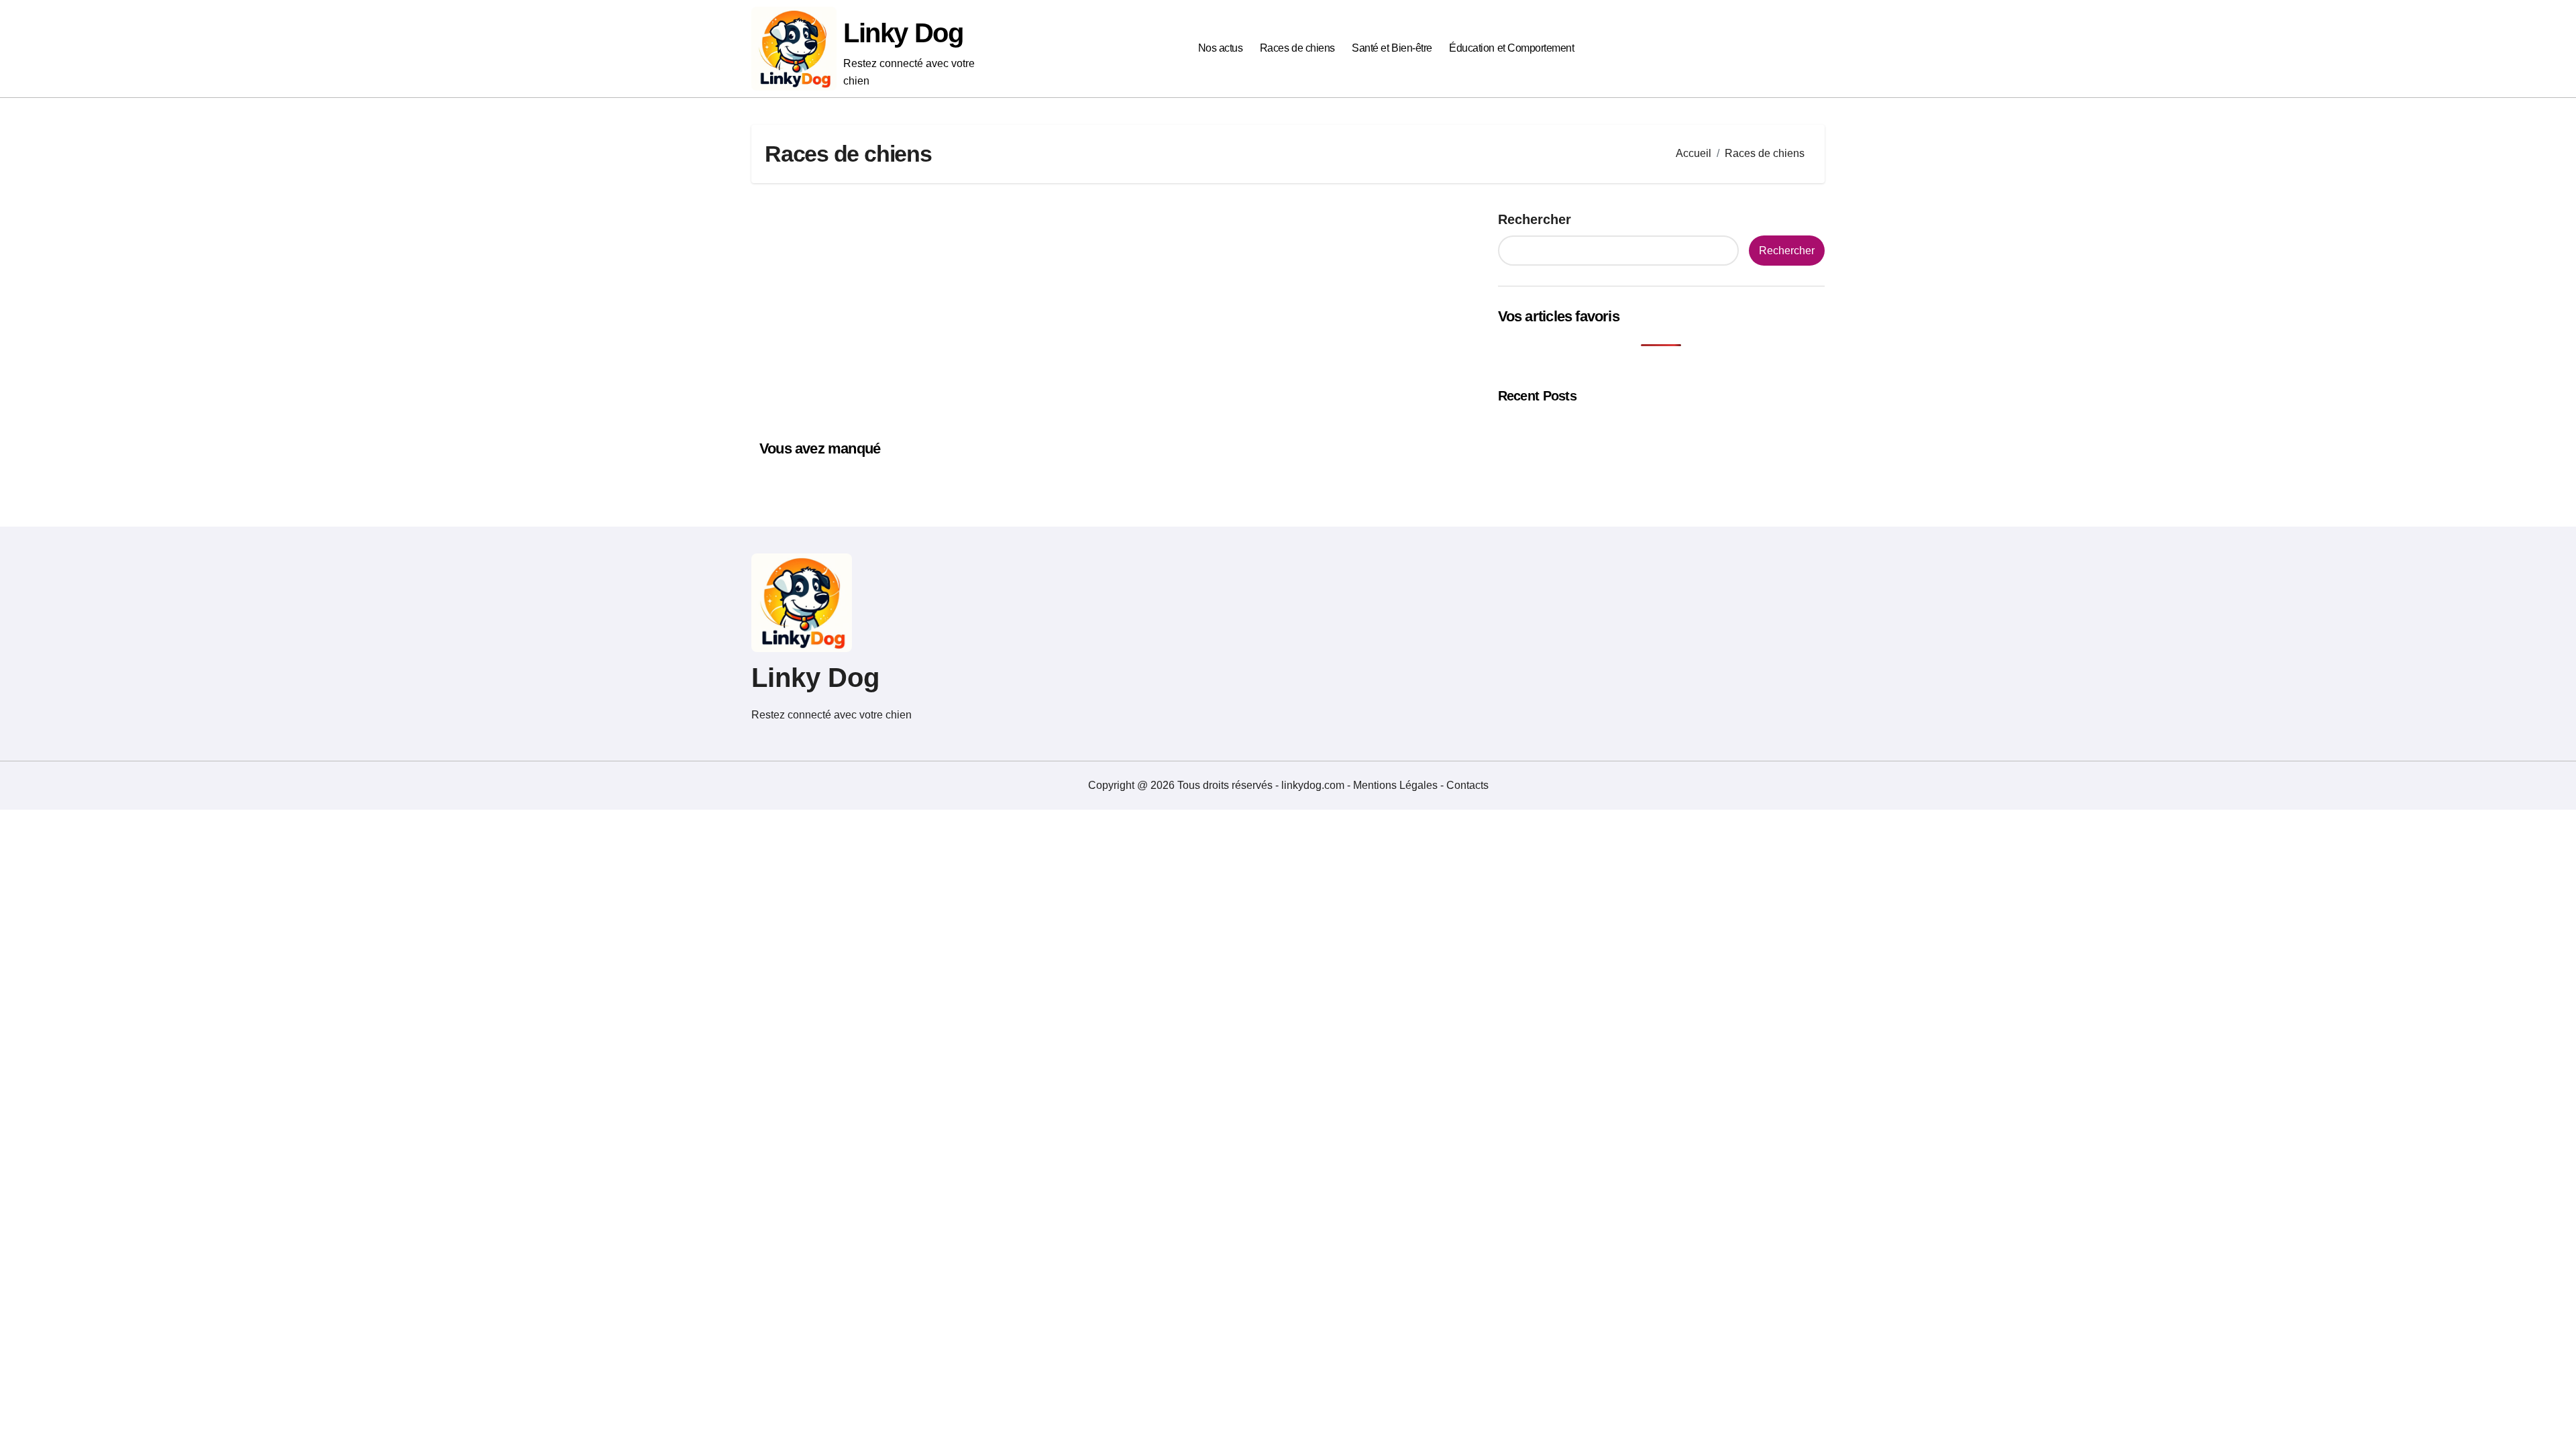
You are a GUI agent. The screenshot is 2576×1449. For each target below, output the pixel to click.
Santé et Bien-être (1392, 48)
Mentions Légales (1397, 785)
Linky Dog (903, 33)
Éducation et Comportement (1511, 48)
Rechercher (1535, 219)
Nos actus (1221, 48)
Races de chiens (1297, 48)
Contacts (1467, 785)
